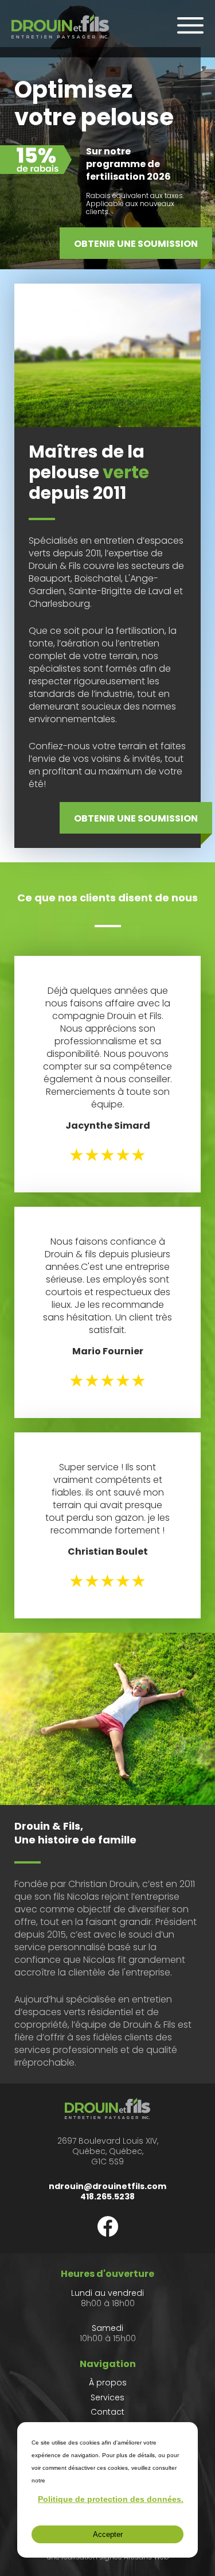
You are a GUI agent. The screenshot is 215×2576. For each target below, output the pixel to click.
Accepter (108, 2534)
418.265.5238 (107, 2197)
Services (107, 2397)
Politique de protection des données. (111, 2499)
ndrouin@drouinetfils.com (107, 2186)
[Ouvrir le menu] (190, 25)
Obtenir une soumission (136, 244)
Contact (107, 2412)
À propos (108, 2383)
